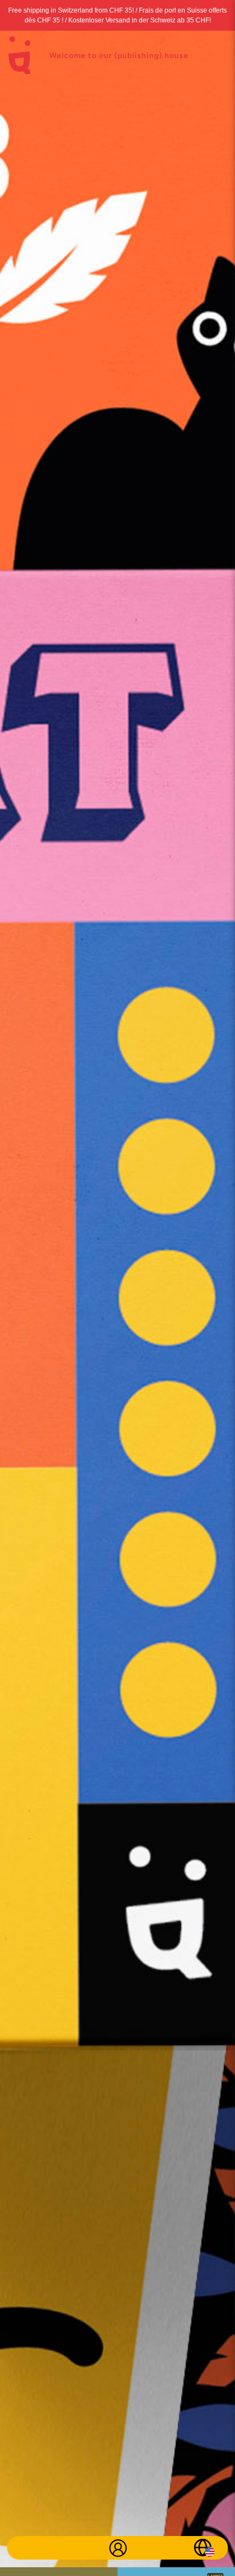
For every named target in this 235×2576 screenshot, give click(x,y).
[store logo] (19, 55)
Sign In (118, 2548)
